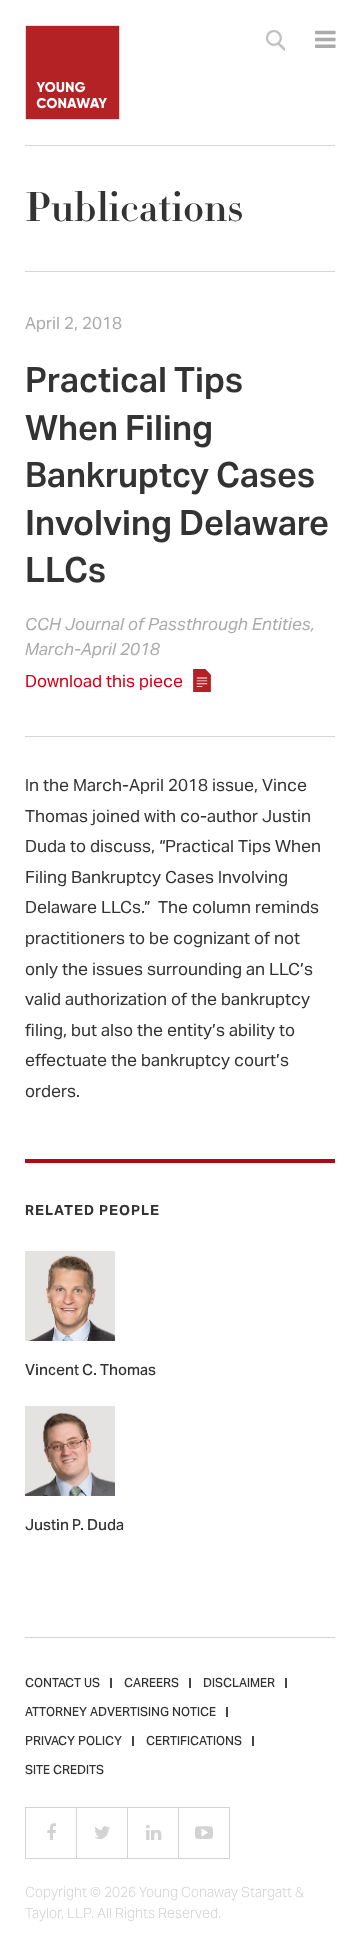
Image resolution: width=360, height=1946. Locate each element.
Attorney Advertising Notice (120, 1713)
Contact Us (62, 1684)
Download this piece (104, 683)
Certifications (194, 1742)
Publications (134, 208)
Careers (151, 1684)
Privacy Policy (73, 1742)
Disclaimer (239, 1684)
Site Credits (64, 1771)
